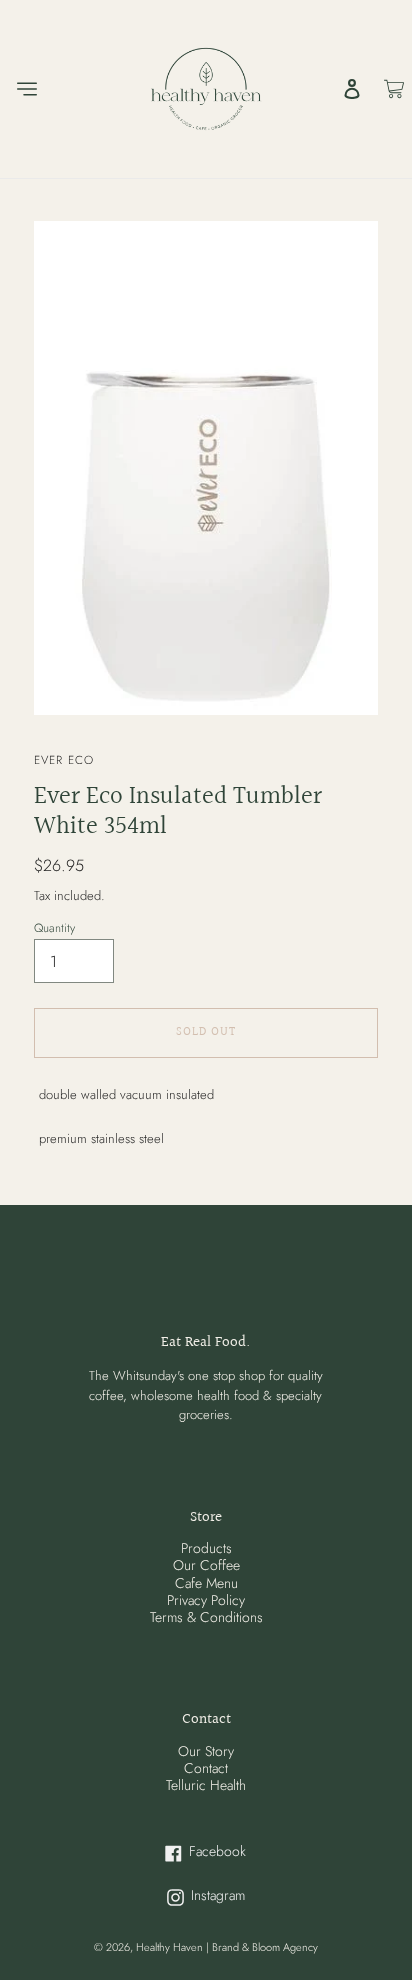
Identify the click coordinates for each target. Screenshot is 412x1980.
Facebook (245, 1851)
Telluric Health (206, 1785)
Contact (206, 1768)
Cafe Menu (206, 1583)
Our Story (206, 1751)
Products (206, 1548)
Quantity (54, 928)
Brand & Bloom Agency (265, 1947)
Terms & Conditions (206, 1617)
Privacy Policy (206, 1600)
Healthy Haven (171, 1947)
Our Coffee (206, 1565)
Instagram (246, 1895)
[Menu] (25, 89)
